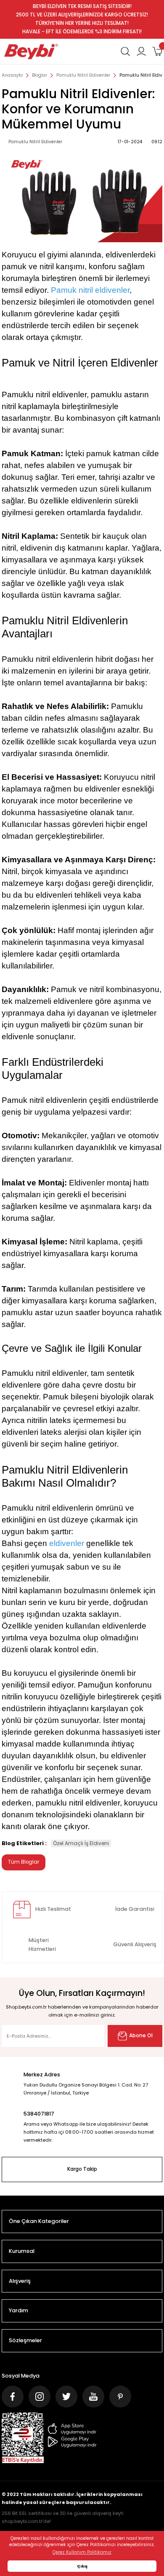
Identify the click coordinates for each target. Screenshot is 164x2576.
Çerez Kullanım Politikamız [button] (82, 2552)
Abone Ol (141, 2036)
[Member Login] (141, 51)
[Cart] (157, 51)
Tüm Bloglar (24, 1862)
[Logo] (31, 51)
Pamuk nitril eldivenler (90, 290)
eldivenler (67, 1543)
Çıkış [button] (82, 2566)
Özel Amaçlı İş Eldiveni (81, 1843)
